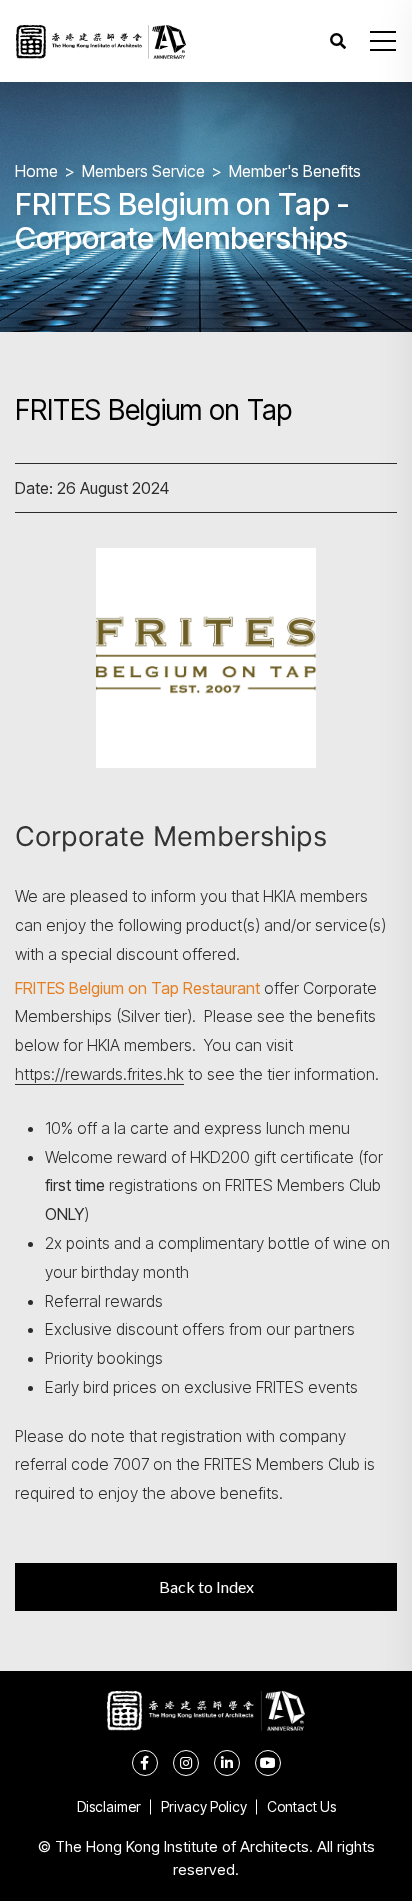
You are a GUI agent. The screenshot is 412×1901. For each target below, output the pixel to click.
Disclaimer (109, 1806)
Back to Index (206, 1586)
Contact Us (301, 1806)
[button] (383, 41)
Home (36, 171)
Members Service (143, 171)
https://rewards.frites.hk (99, 1074)
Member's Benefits (295, 171)
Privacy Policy (204, 1806)
